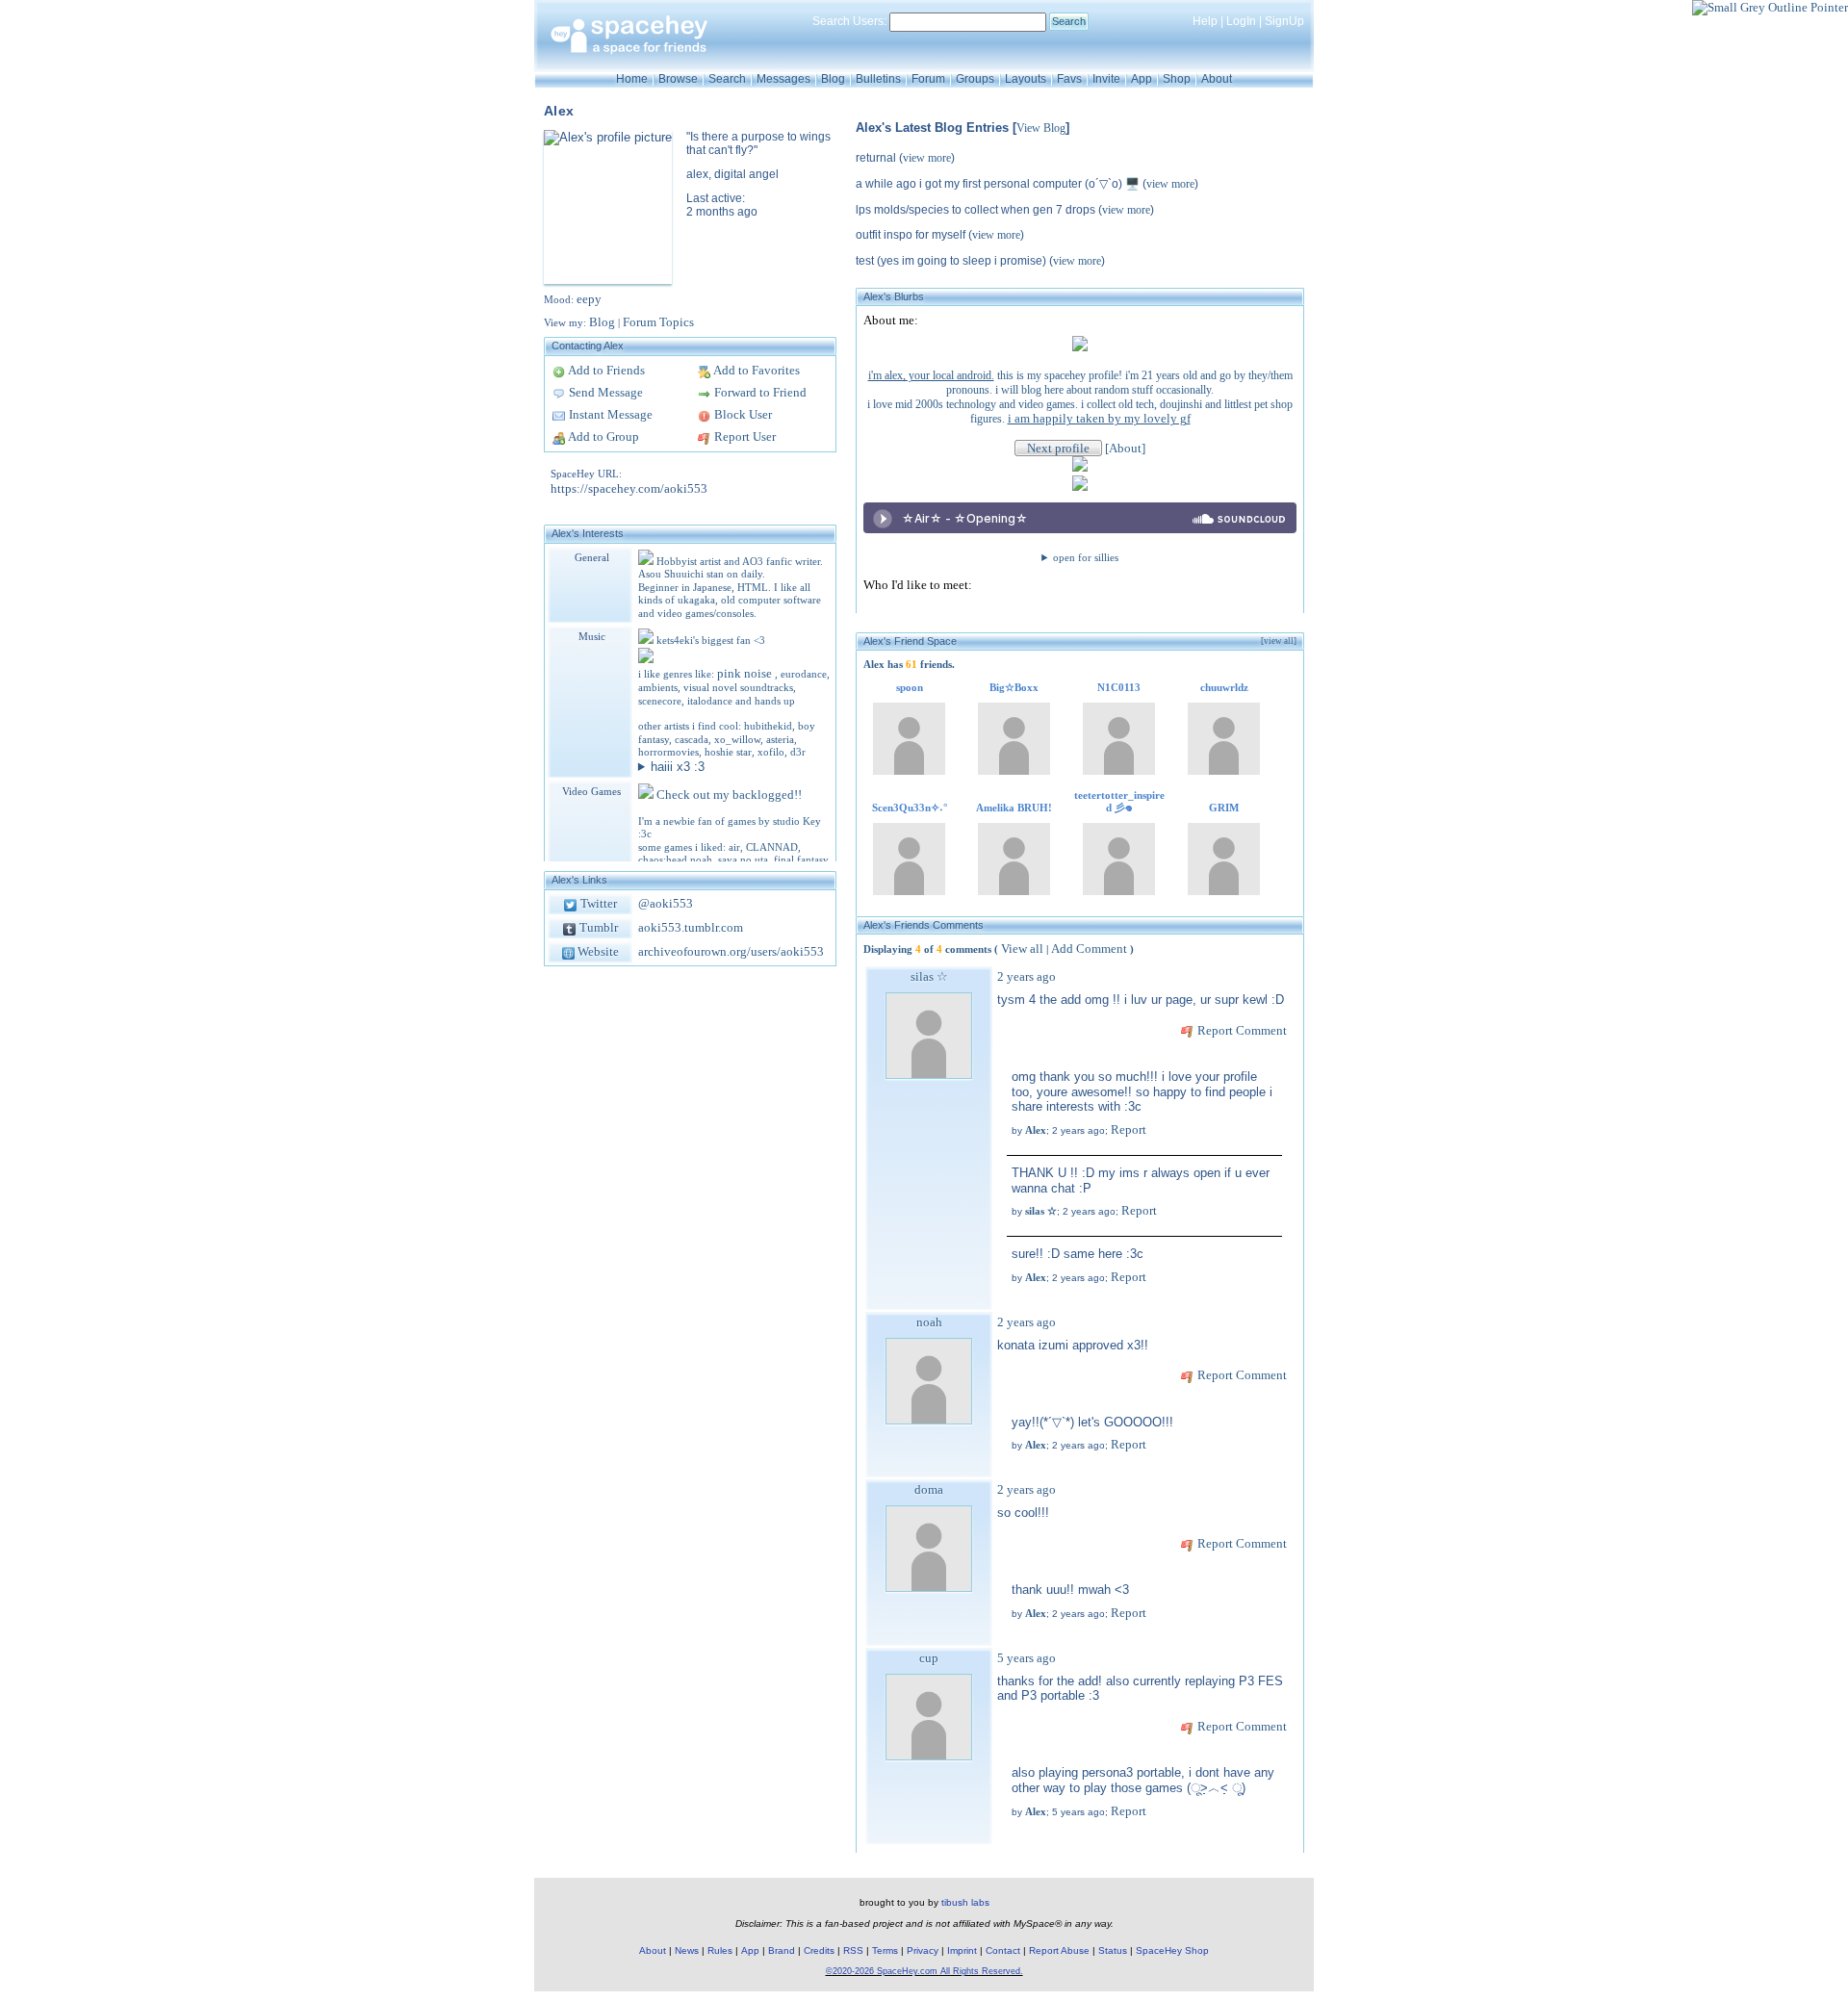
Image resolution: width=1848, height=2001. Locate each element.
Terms (885, 1950)
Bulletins (878, 79)
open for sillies (1086, 557)
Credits (819, 1950)
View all (1022, 949)
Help (1205, 21)
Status (1113, 1950)
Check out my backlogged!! (729, 795)
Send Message (604, 392)
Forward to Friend (759, 392)
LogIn (1241, 21)
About (1217, 79)
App (1142, 79)
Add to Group (603, 436)
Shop (1177, 79)
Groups (975, 79)
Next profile (1058, 448)
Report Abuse (1059, 1950)
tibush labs (965, 1902)
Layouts (1026, 79)
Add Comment (1089, 949)
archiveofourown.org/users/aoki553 (731, 951)
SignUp (1284, 21)
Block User (742, 414)
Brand (782, 1950)
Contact (1003, 1950)
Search (1069, 21)
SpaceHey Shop (1172, 1950)
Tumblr (597, 927)
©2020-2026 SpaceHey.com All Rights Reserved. (924, 1971)
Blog (833, 79)
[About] (1125, 448)
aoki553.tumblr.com (691, 927)
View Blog (1041, 128)
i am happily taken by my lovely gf (1099, 418)
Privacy (923, 1950)
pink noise (746, 673)
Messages (783, 79)
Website (597, 951)
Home (632, 79)
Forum (928, 79)
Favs (1069, 79)
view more (927, 158)
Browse (678, 79)
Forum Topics (658, 322)
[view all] (1279, 641)
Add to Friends (605, 370)
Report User (744, 436)
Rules (720, 1950)
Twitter (597, 903)
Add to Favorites (756, 370)
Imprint (962, 1950)
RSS (853, 1950)
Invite (1106, 79)
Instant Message (609, 414)
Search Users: (849, 21)
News (687, 1950)
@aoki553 (666, 903)
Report (1129, 1129)
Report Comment (1241, 1030)
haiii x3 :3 (678, 767)
